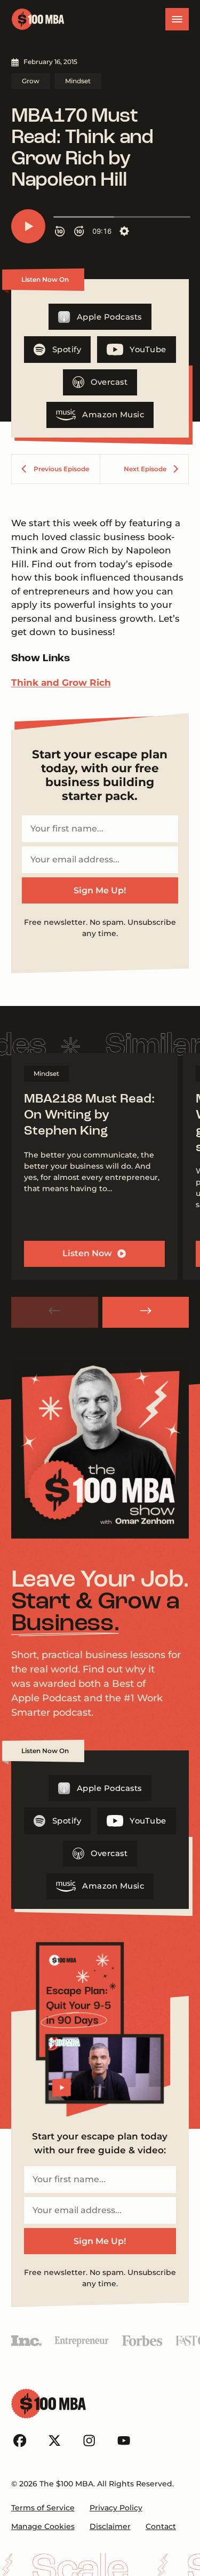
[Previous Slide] (55, 1312)
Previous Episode (61, 469)
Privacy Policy (116, 2508)
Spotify (67, 350)
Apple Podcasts (109, 317)
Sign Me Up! (100, 890)
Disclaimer (110, 2526)
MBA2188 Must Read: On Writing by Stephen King (89, 1116)
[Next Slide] (146, 1312)
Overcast (109, 382)
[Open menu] (177, 19)
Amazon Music (113, 415)
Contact (161, 2526)
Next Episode (145, 469)
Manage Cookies (43, 2526)
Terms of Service (43, 2508)
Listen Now (87, 1253)
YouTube (148, 350)
